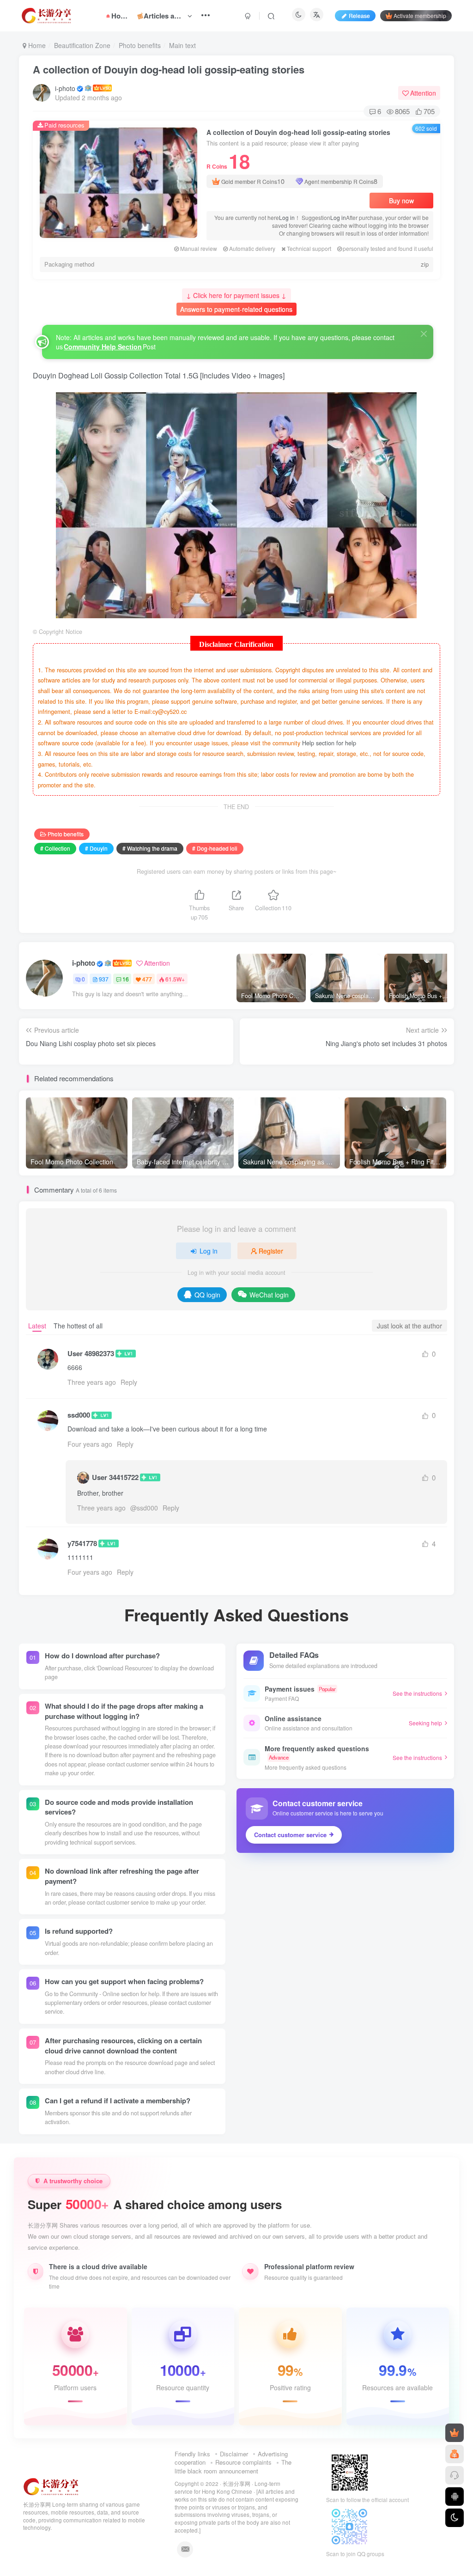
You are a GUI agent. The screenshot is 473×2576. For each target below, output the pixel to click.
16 (126, 979)
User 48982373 (91, 1354)
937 (104, 979)
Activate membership (420, 15)
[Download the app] (455, 2497)
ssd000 (79, 1415)
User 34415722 (115, 1477)
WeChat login (269, 1295)
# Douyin (96, 848)
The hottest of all (78, 1326)
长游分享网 (236, 2484)
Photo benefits (140, 45)
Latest (37, 1326)
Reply (129, 1382)
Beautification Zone (82, 45)
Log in (287, 217)
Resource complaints (243, 2462)
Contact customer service (290, 1835)
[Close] (424, 334)
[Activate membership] (455, 2433)
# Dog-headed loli (215, 848)
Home (36, 45)
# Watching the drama (150, 848)
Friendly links (192, 2454)
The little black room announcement (233, 2466)
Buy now (401, 201)
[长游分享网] (51, 2486)
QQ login (207, 1295)
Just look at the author (409, 1326)
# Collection (55, 848)
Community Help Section (103, 347)
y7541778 (82, 1544)
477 (147, 979)
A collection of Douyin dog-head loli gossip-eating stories (169, 69)
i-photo (65, 88)
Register (271, 1251)
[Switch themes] (455, 2518)
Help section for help (329, 743)
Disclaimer (234, 2454)
